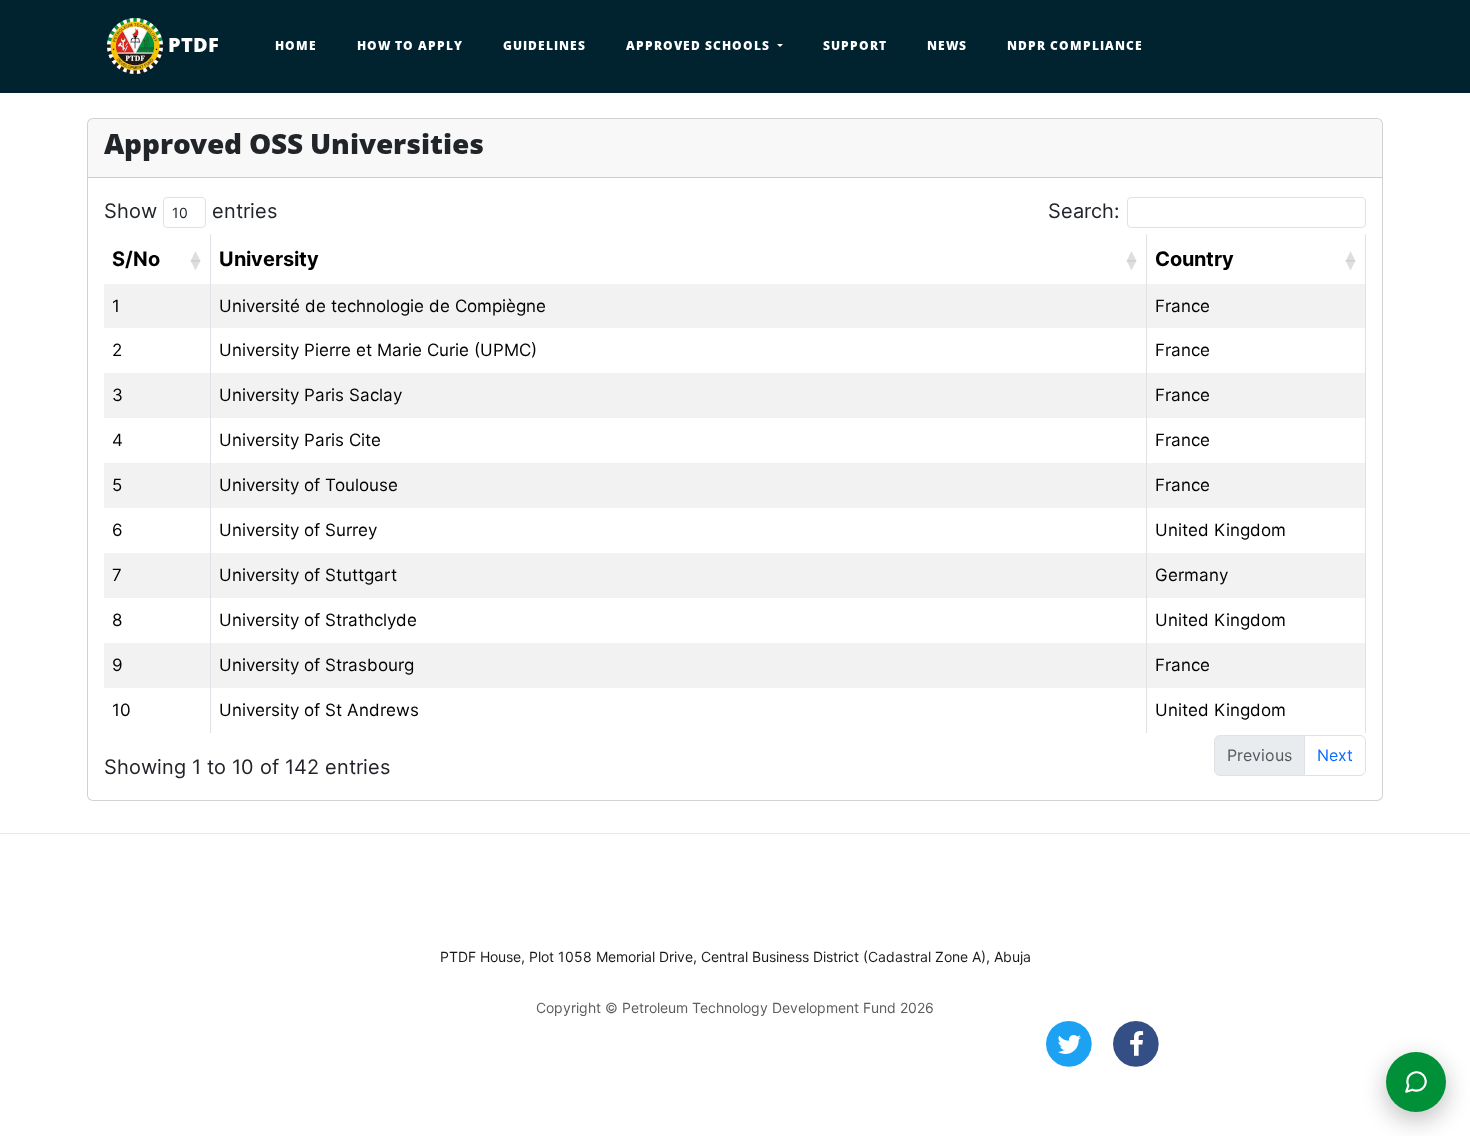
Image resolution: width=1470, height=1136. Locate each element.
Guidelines (544, 45)
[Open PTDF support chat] (1416, 1082)
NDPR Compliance (1075, 45)
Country (1194, 259)
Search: (1084, 211)
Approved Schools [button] (700, 45)
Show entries (190, 211)
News (947, 45)
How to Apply (410, 45)
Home (296, 45)
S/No (136, 259)
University (269, 259)
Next (1335, 755)
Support (855, 45)
